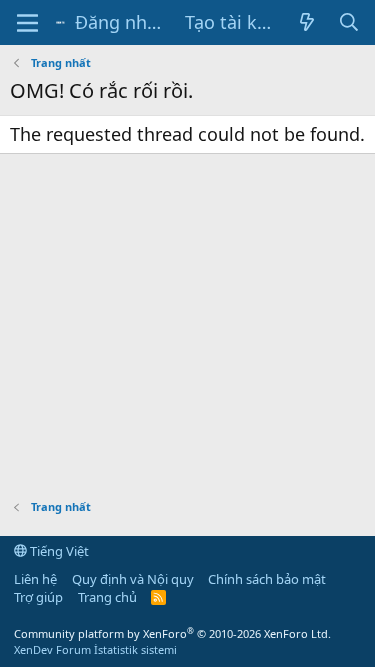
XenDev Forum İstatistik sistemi (95, 649)
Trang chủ (107, 597)
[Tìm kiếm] (349, 22)
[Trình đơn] (27, 23)
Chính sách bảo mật (267, 579)
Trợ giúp (38, 597)
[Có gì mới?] (306, 22)
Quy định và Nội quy (133, 579)
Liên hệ (35, 579)
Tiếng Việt (58, 551)
